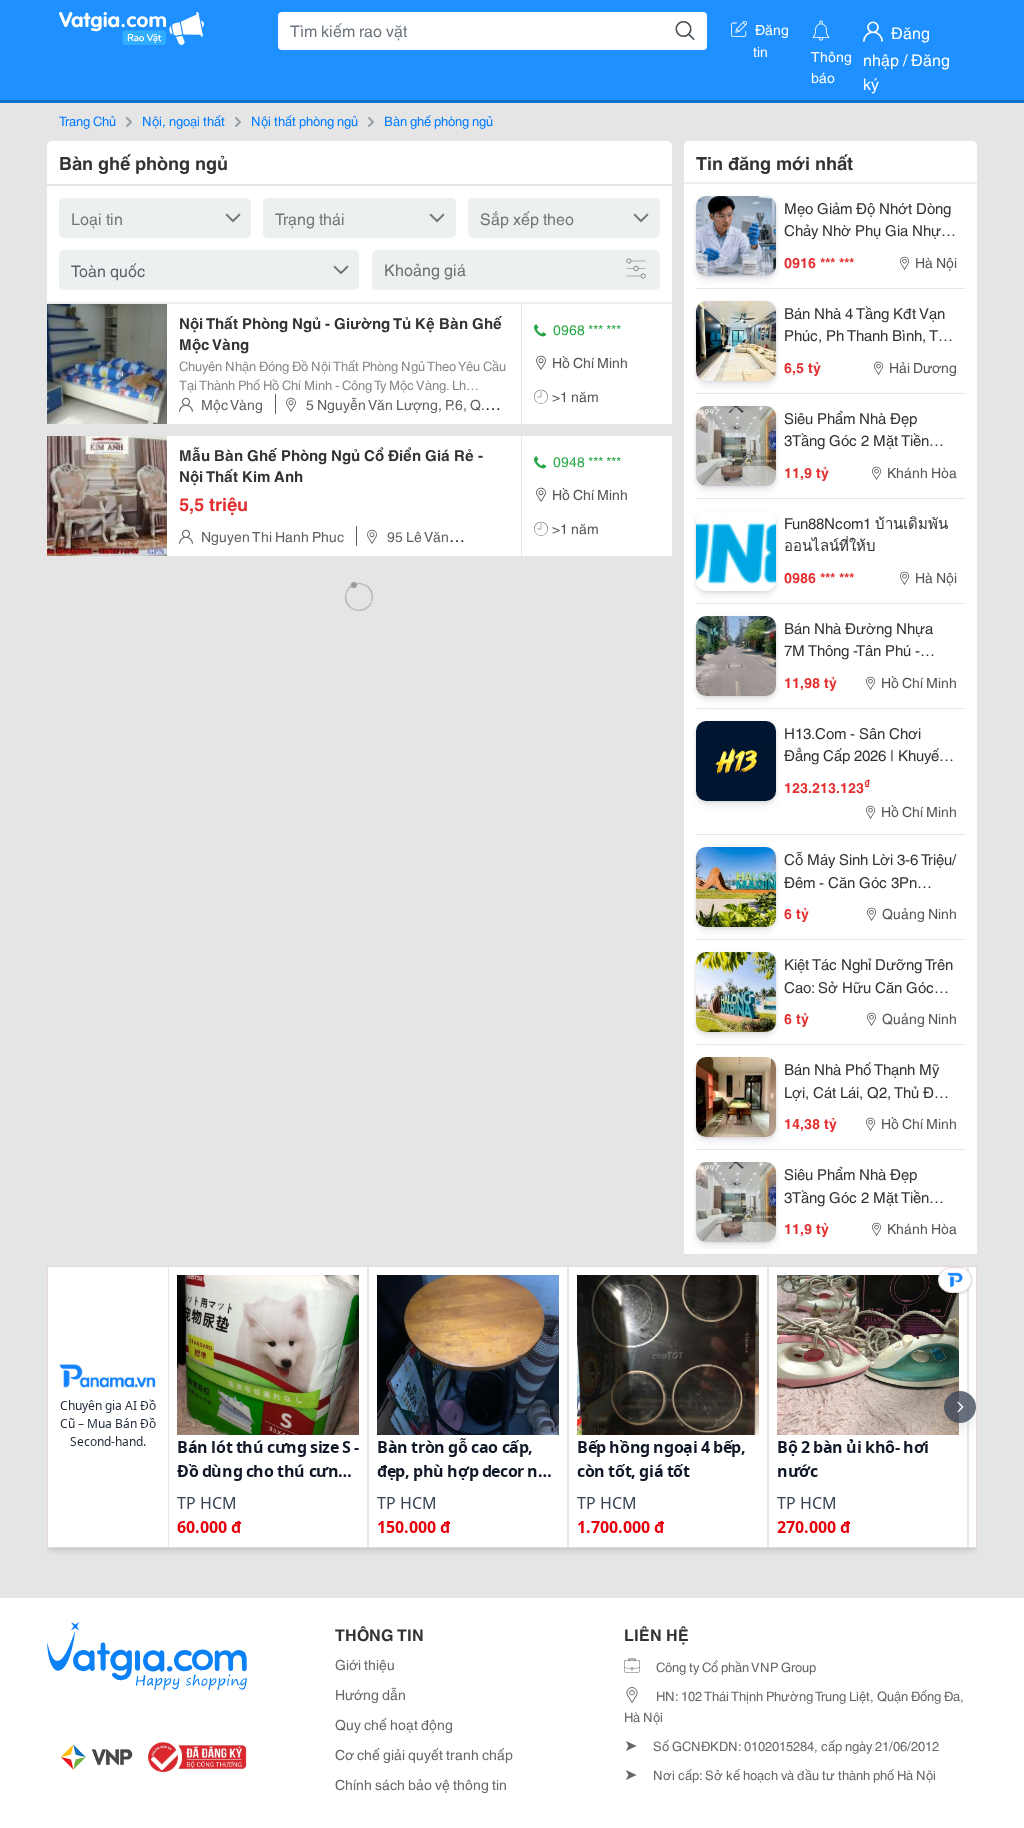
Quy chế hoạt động (394, 1724)
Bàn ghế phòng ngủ (438, 120)
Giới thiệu (365, 1664)
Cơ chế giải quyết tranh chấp (424, 1754)
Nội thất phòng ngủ (304, 120)
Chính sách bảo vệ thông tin (421, 1784)
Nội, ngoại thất (183, 120)
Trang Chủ (87, 120)
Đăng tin (771, 33)
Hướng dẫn (370, 1694)
